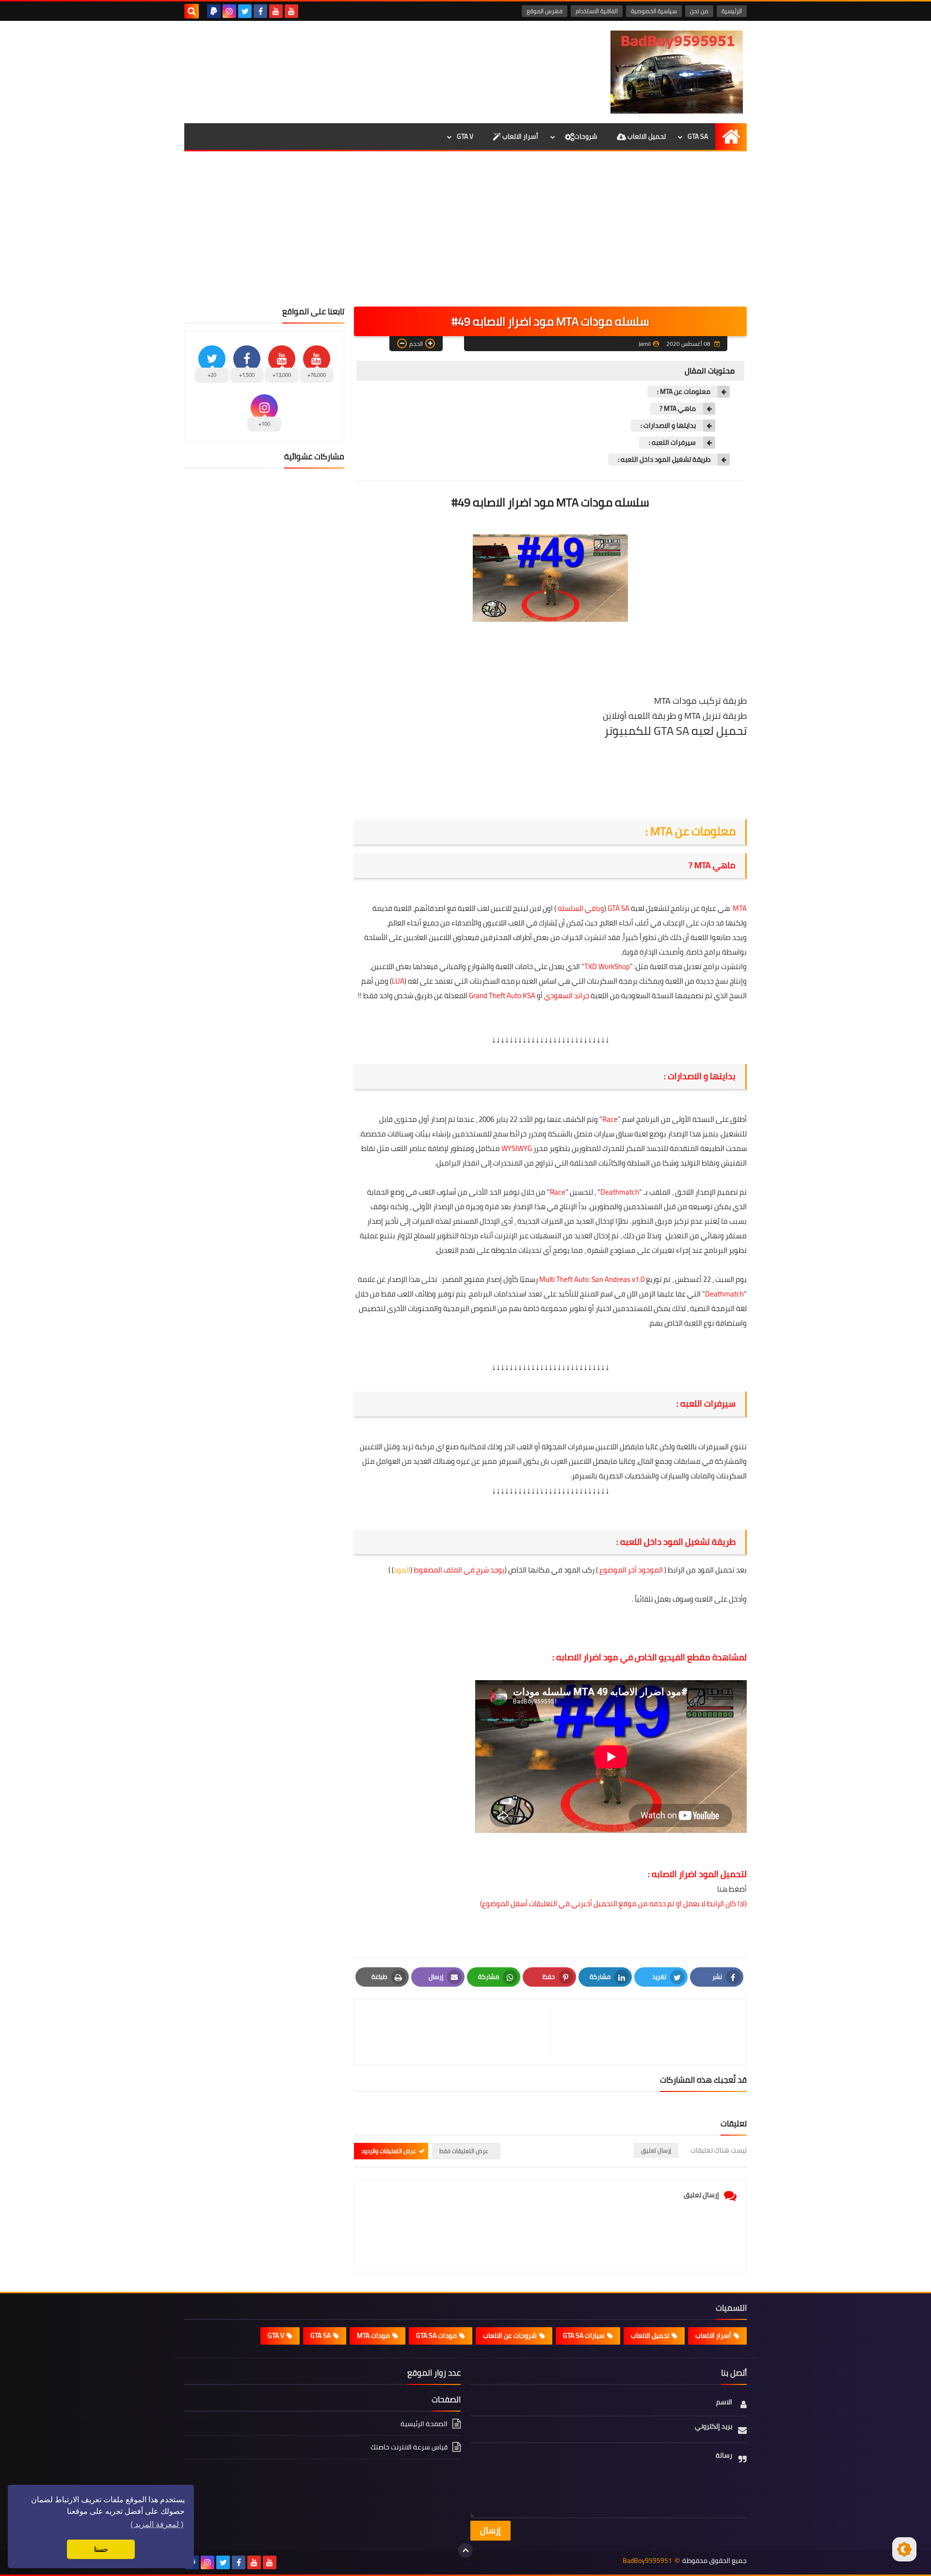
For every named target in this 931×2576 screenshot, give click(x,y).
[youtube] (291, 11)
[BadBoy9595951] (676, 72)
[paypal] (214, 11)
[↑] (465, 2550)
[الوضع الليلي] (904, 2549)
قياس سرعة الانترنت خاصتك (409, 2447)
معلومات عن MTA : (684, 392)
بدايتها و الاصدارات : (668, 426)
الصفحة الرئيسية (424, 2424)
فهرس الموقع (545, 11)
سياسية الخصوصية (654, 11)
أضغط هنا (731, 1889)
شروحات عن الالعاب (510, 2335)
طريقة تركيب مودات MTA (700, 701)
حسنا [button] (101, 2549)
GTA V (465, 136)
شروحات (586, 136)
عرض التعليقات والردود (389, 2151)
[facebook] (260, 11)
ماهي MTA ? (678, 409)
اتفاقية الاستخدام (597, 11)
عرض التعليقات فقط (464, 2151)
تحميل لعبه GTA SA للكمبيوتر (675, 731)
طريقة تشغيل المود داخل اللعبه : (664, 460)
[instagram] (229, 11)
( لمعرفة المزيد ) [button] (157, 2524)
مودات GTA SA (436, 2335)
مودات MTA (373, 2335)
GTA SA (698, 136)
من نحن (699, 11)
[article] (457, 2032)
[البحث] (192, 11)
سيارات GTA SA (584, 2335)
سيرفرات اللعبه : (672, 443)
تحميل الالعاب (646, 136)
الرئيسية (732, 11)
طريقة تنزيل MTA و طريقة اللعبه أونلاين (675, 716)
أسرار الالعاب (520, 136)
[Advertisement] (465, 234)
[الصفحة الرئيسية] (731, 137)
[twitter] (245, 11)
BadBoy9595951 (647, 2561)
